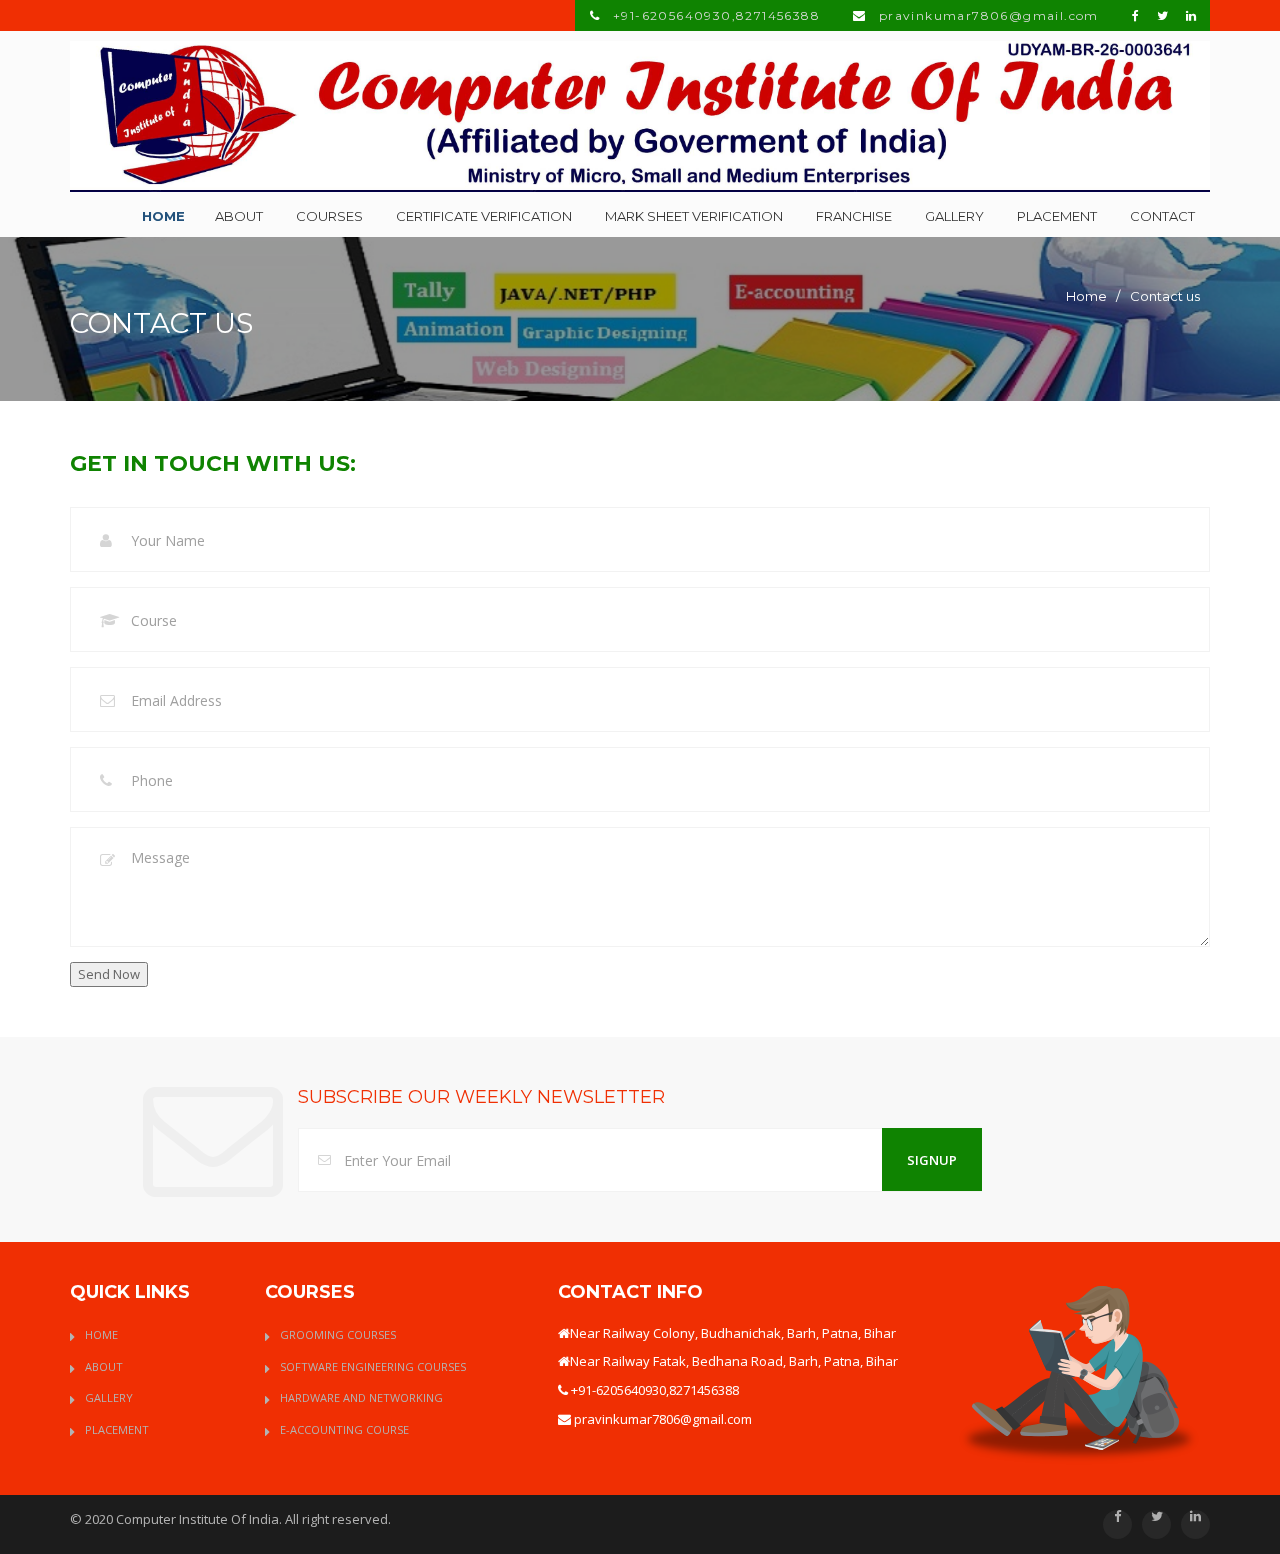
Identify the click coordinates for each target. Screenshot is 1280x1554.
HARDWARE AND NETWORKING (361, 1397)
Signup (932, 1160)
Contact (1162, 216)
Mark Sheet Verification (694, 216)
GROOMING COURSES (338, 1334)
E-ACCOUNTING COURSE (344, 1429)
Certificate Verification (484, 216)
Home (163, 216)
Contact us (1165, 296)
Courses (329, 216)
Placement (1057, 216)
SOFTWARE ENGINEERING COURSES (373, 1366)
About (239, 216)
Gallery (954, 216)
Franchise (854, 216)
